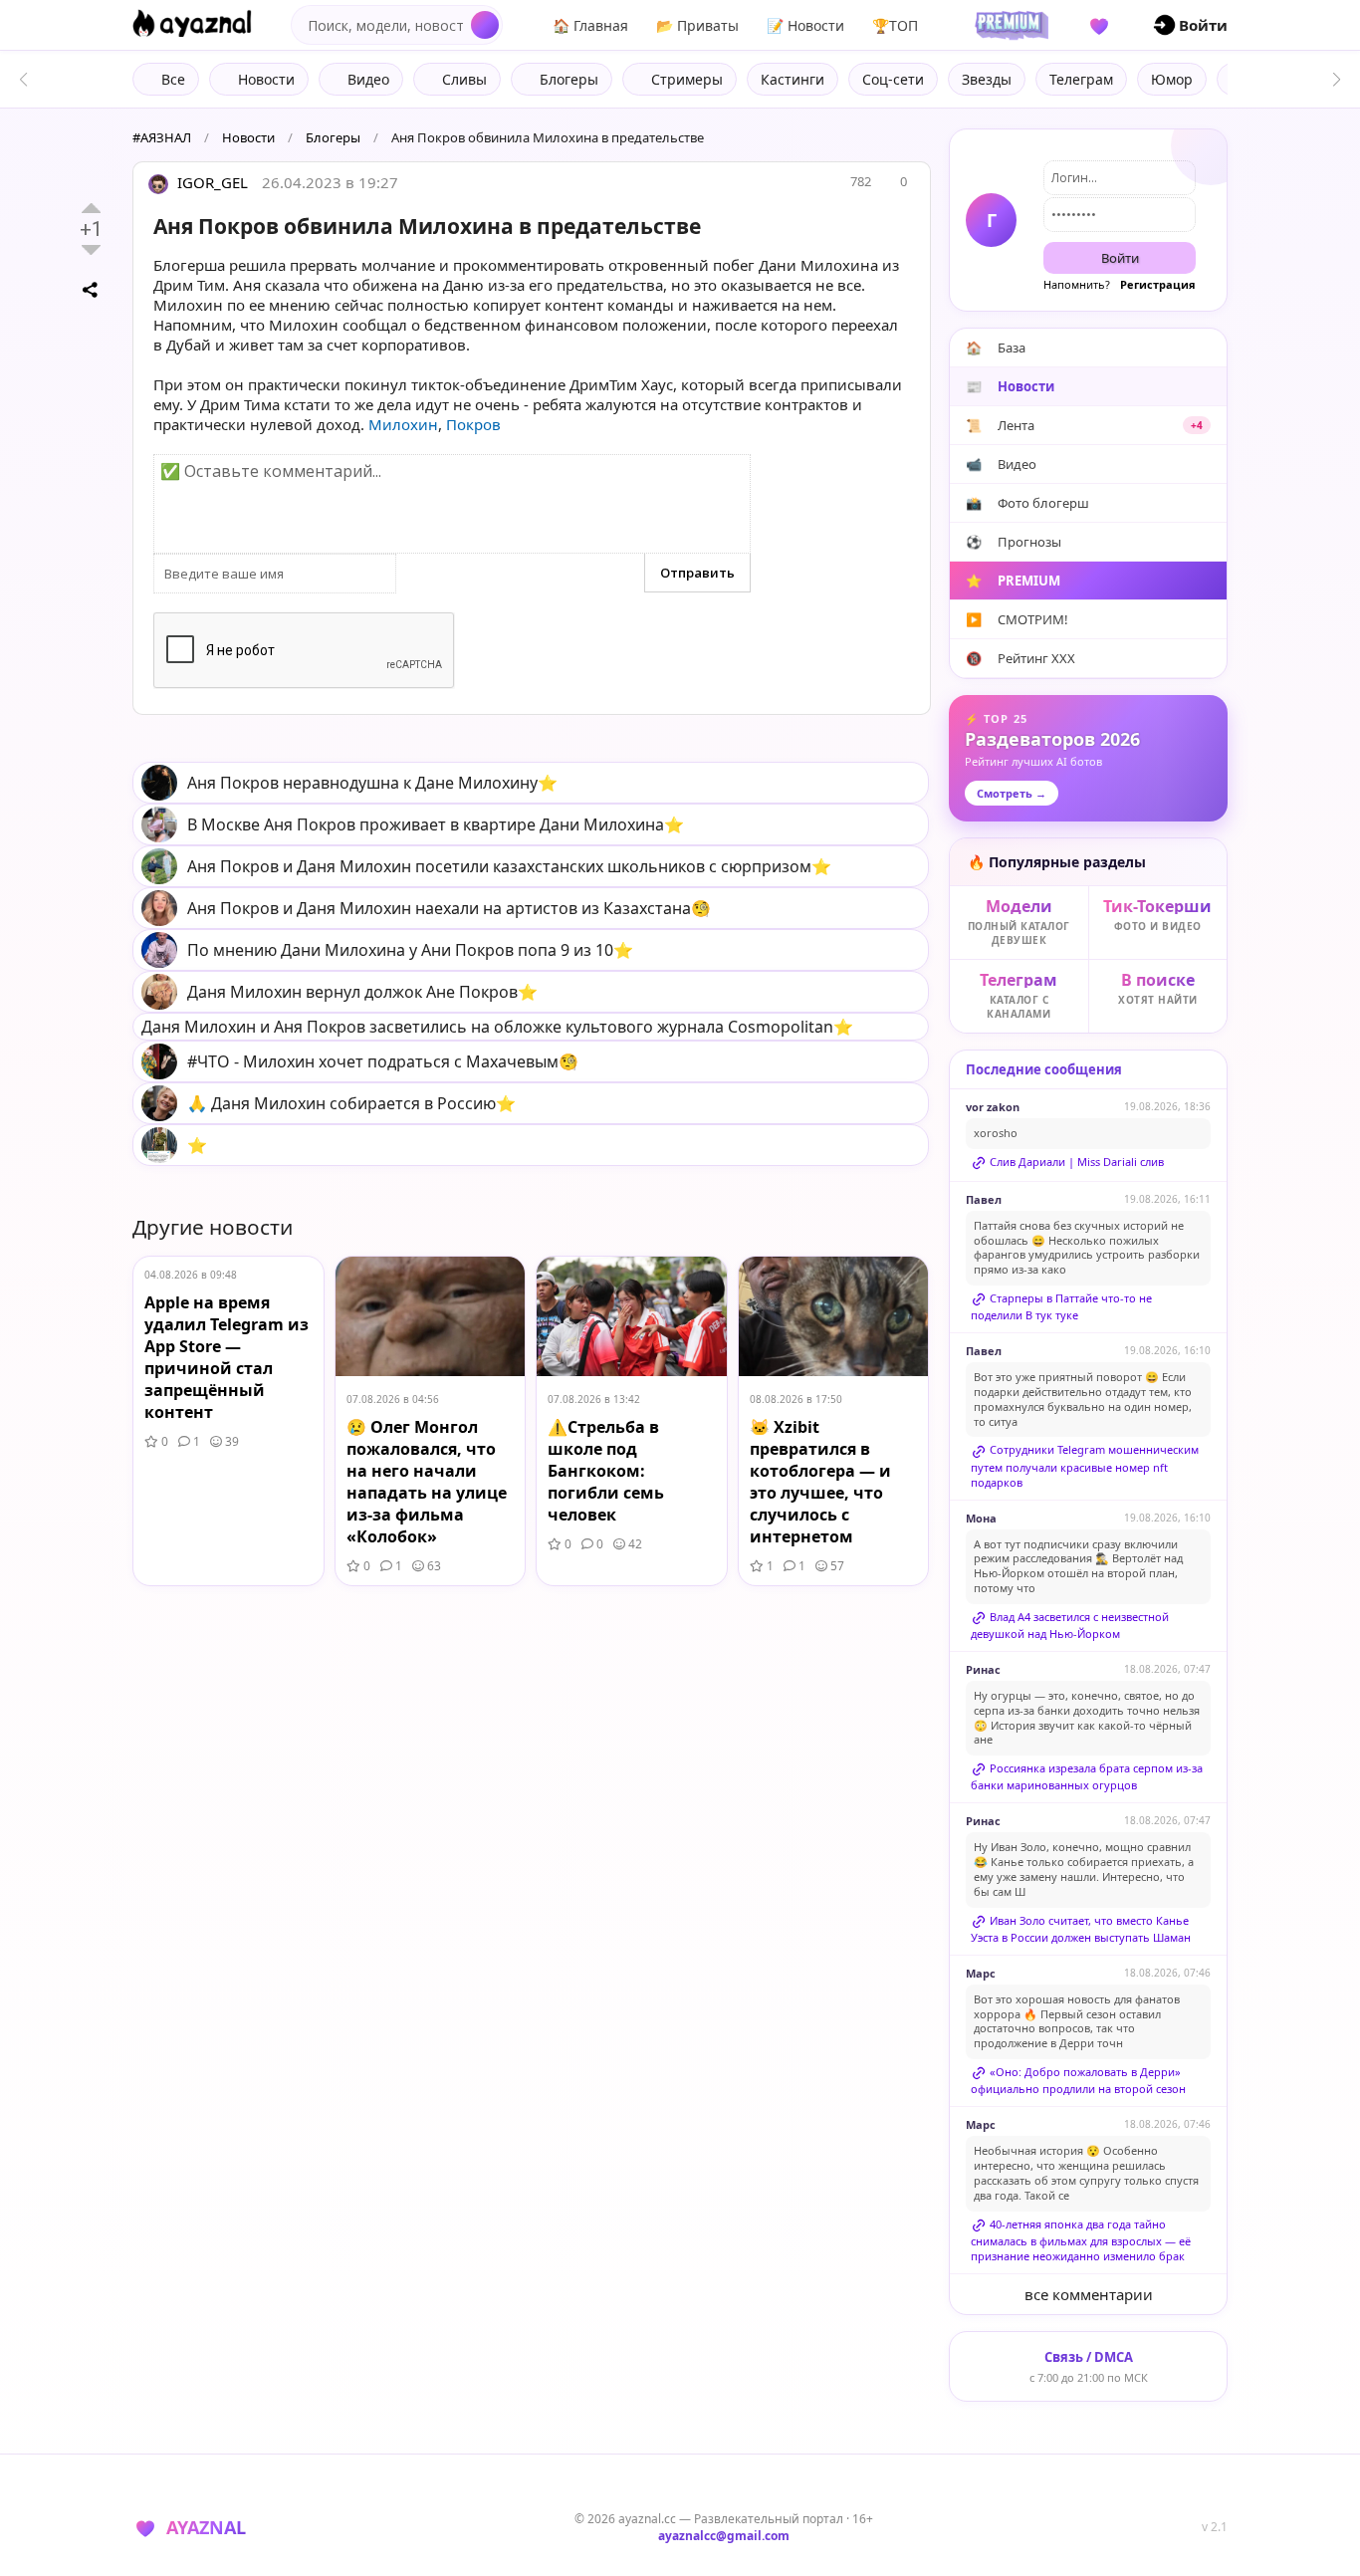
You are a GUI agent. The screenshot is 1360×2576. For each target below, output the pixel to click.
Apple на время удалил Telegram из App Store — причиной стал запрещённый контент (227, 1357)
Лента (1084, 425)
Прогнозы (1014, 542)
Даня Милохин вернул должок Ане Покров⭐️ (362, 992)
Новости (248, 137)
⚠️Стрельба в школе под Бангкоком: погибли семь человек (606, 1471)
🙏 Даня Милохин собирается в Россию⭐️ (351, 1103)
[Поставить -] (91, 250)
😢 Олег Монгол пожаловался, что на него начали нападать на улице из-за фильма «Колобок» (427, 1482)
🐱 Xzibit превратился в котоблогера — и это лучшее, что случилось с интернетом (820, 1482)
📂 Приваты (697, 25)
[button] (1337, 80)
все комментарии (1089, 2294)
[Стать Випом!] (1009, 25)
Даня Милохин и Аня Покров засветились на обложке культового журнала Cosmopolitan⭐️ (497, 1027)
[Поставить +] (91, 208)
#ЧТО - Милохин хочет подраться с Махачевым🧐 (383, 1061)
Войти (1120, 258)
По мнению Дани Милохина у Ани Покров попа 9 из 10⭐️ (410, 950)
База (996, 348)
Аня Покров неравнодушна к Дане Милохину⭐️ (372, 783)
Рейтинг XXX (1020, 658)
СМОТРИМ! (1017, 619)
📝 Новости (805, 25)
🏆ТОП (895, 25)
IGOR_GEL (211, 182)
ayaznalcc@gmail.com (724, 2536)
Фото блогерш (1027, 503)
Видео (1001, 464)
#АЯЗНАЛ (162, 137)
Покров (473, 424)
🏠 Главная (590, 25)
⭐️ (197, 1145)
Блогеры (333, 137)
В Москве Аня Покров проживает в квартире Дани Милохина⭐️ (436, 824)
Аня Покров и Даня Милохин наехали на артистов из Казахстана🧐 (449, 908)
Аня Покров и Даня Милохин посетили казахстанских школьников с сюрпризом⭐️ (509, 866)
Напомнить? (1077, 284)
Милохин (403, 424)
